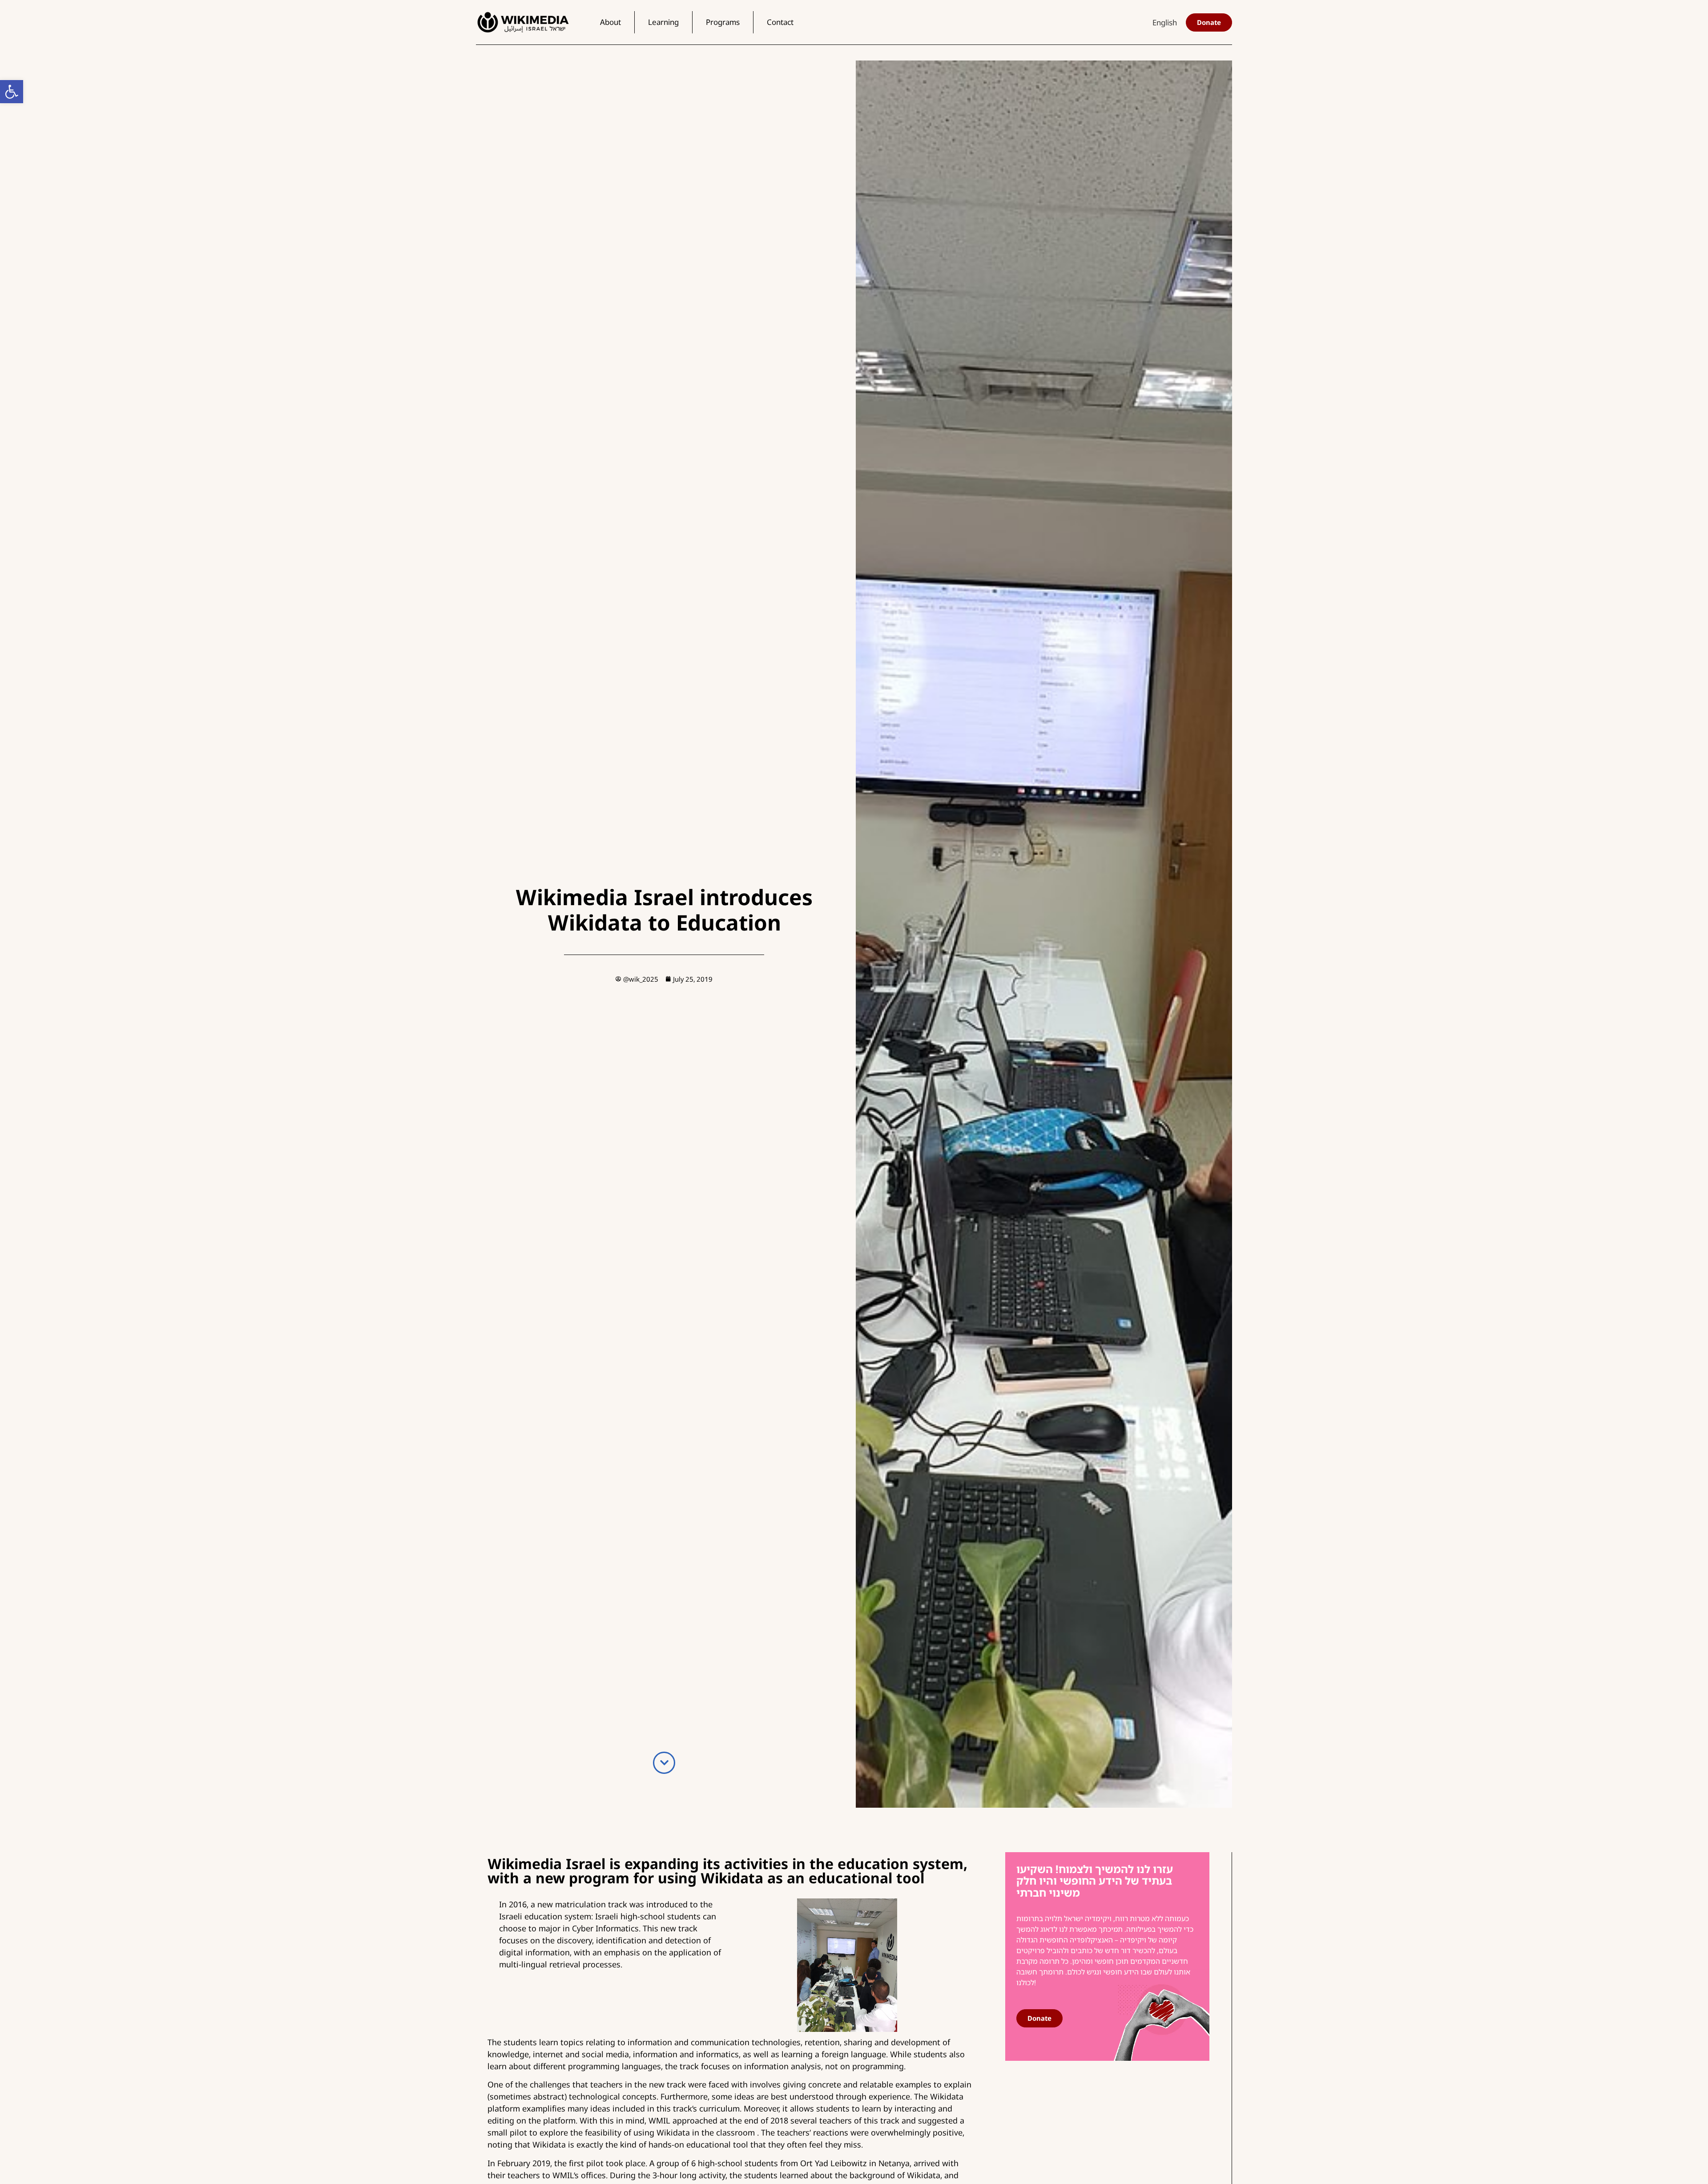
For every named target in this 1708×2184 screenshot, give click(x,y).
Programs (723, 22)
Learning (663, 22)
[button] (12, 92)
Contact (780, 22)
